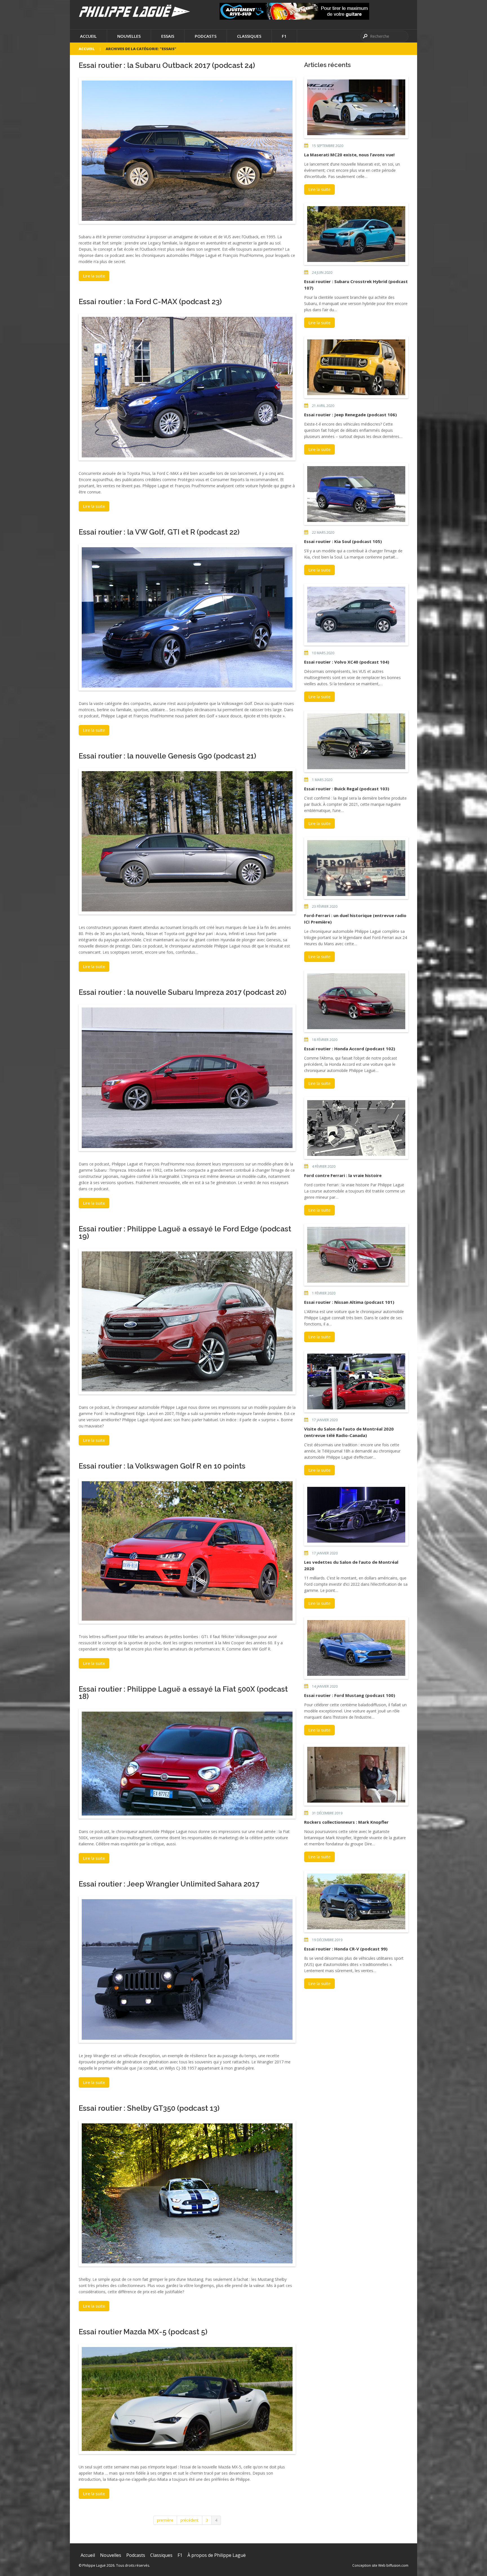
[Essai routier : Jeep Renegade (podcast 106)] (356, 367)
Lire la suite (94, 276)
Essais (168, 36)
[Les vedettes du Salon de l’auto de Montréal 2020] (356, 1515)
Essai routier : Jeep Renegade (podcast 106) (350, 415)
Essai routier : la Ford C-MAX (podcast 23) (150, 302)
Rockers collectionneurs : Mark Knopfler (346, 1822)
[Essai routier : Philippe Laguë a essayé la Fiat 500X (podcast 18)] (187, 1764)
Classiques (249, 36)
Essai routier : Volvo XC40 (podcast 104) (347, 662)
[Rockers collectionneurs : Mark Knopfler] (356, 1775)
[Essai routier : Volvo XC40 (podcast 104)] (356, 615)
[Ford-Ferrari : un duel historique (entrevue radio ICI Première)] (356, 868)
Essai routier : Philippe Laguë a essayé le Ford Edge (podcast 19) (185, 1233)
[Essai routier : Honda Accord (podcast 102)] (356, 1001)
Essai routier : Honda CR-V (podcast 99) (346, 1949)
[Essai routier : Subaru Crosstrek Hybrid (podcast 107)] (356, 234)
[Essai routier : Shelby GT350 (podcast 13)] (187, 2193)
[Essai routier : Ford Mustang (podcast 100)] (356, 1648)
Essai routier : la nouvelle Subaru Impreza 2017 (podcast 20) (182, 992)
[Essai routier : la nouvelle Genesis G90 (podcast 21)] (187, 841)
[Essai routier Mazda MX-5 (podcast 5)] (187, 2399)
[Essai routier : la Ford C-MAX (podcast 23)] (187, 387)
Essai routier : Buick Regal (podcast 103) (347, 789)
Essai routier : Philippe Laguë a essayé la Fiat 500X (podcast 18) (183, 1693)
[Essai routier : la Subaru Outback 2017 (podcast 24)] (187, 151)
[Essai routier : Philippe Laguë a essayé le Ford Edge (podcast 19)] (187, 1321)
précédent (190, 2520)
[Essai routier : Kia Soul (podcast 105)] (356, 494)
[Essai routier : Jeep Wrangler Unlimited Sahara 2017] (187, 1969)
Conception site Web (369, 2565)
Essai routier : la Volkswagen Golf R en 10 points (162, 1466)
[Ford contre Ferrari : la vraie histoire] (356, 1128)
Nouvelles (129, 36)
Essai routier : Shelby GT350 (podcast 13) (149, 2108)
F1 (284, 36)
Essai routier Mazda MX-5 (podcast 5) (143, 2332)
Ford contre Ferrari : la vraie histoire (343, 1175)
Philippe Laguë (94, 2565)
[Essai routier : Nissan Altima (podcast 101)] (356, 1255)
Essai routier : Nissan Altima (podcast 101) (349, 1302)
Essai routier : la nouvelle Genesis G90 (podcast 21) (167, 756)
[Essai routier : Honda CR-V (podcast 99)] (356, 1901)
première (165, 2520)
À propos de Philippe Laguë (217, 2555)
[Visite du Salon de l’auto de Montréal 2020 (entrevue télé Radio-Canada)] (356, 1382)
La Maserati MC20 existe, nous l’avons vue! (349, 155)
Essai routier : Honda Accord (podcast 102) (350, 1049)
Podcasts (206, 36)
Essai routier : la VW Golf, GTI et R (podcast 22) (159, 532)
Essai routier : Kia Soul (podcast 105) (343, 541)
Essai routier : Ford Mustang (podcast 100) (350, 1695)
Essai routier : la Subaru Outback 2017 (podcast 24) (167, 65)
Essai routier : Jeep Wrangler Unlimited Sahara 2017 (169, 1884)
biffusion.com (397, 2565)
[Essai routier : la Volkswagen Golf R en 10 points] (187, 1551)
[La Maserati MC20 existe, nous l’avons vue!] (356, 107)
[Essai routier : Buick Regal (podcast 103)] (356, 741)
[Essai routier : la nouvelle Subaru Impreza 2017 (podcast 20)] (187, 1078)
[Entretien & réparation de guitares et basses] (294, 11)
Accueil (88, 36)
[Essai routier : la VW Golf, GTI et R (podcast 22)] (187, 617)
